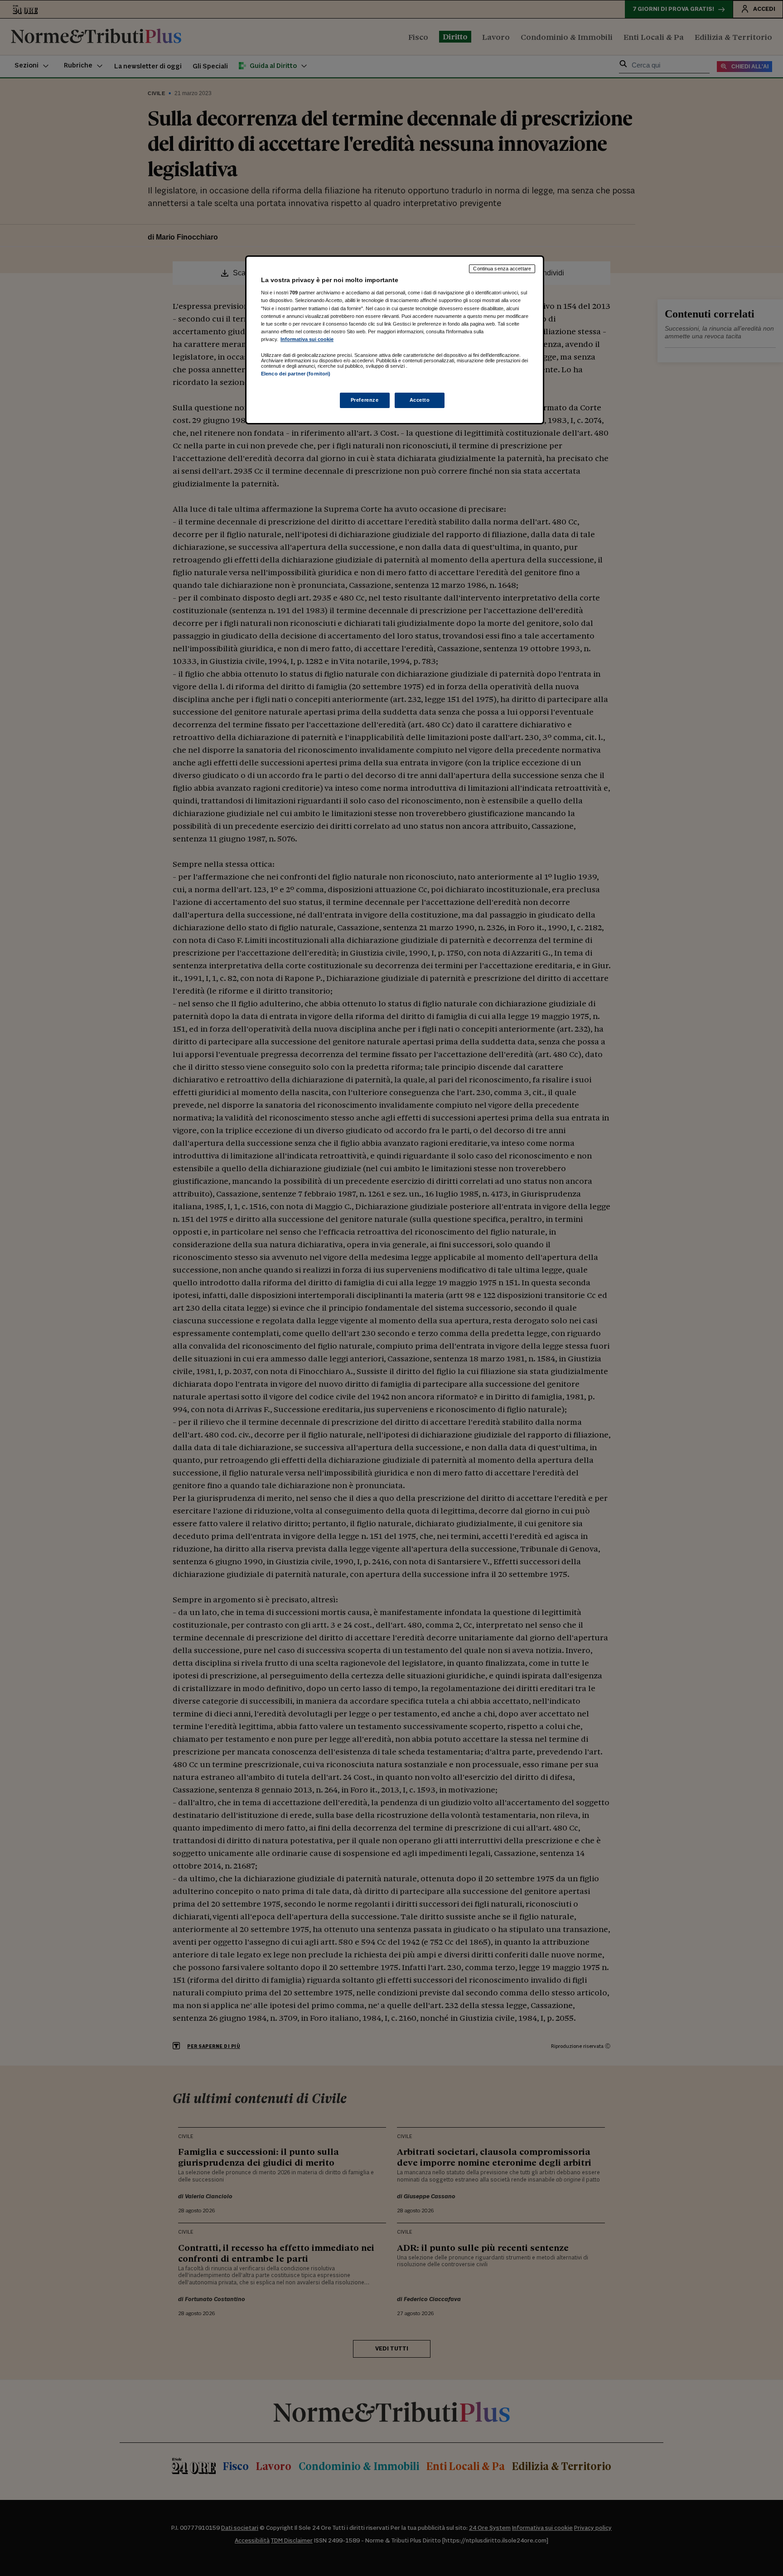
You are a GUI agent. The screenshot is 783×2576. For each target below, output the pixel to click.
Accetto (420, 400)
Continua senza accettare (502, 269)
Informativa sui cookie (307, 339)
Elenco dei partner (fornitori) (296, 374)
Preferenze (365, 400)
